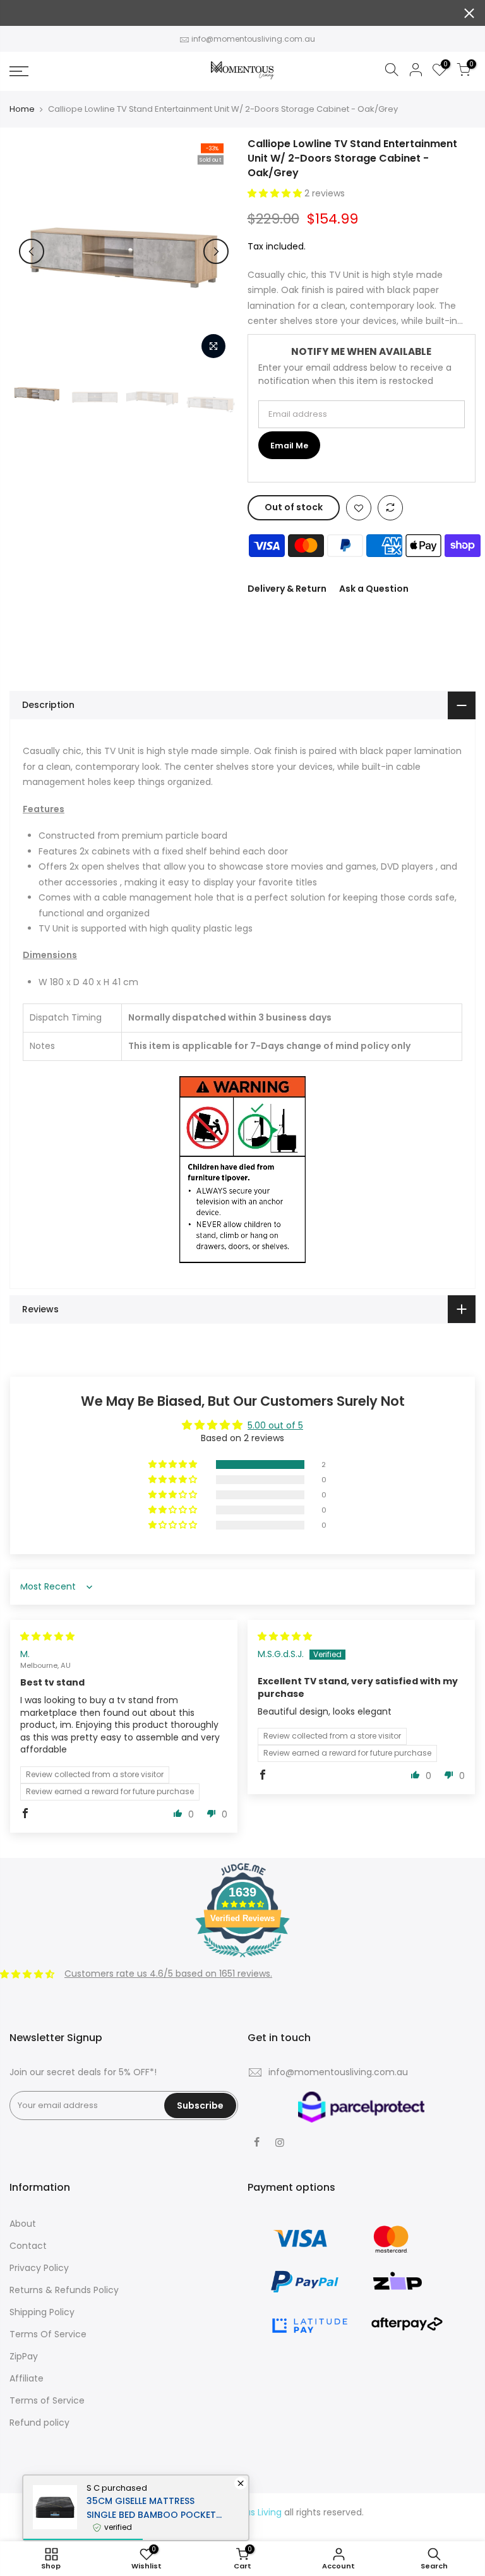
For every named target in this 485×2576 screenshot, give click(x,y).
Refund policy (39, 2423)
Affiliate (27, 2378)
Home (22, 109)
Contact (28, 2246)
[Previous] (32, 251)
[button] (276, 193)
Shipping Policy (42, 2312)
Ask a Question (374, 589)
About (23, 2224)
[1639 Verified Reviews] (242, 1960)
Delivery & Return (287, 589)
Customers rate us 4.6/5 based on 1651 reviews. (168, 1974)
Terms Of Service (48, 2334)
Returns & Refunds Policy (64, 2290)
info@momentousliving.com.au (253, 39)
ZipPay (24, 2356)
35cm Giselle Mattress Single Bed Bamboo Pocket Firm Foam (151, 2508)
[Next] (216, 251)
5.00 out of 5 (275, 1425)
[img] (47, 1636)
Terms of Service (47, 2400)
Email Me (289, 446)
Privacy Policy (39, 2268)
